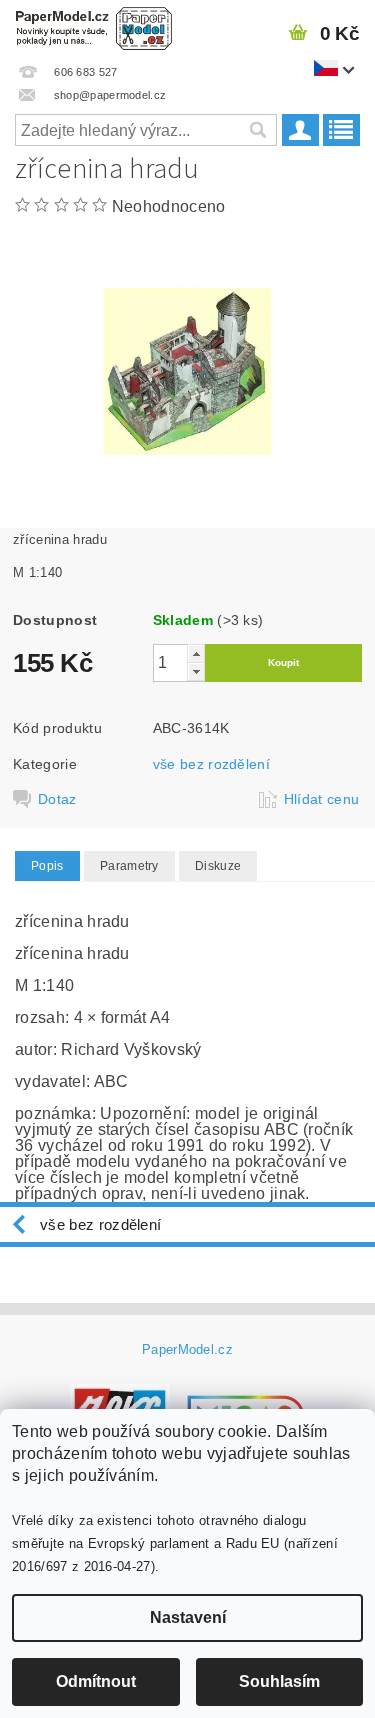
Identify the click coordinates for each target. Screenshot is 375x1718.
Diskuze (218, 866)
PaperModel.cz (187, 1349)
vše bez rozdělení (211, 764)
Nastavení (188, 1617)
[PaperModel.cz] (94, 26)
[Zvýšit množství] (196, 653)
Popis (47, 866)
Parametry (129, 866)
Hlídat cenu (322, 799)
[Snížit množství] (196, 671)
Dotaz (57, 799)
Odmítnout (96, 1681)
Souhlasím (279, 1681)
